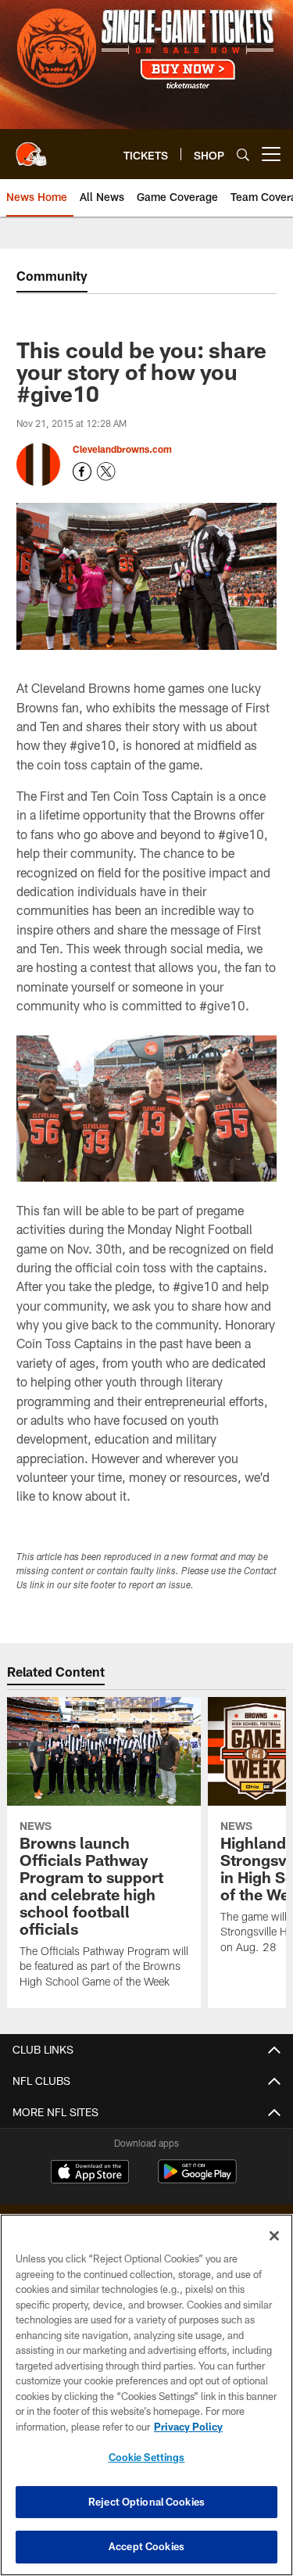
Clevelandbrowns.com (122, 449)
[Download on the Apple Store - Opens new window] (90, 2173)
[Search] (243, 154)
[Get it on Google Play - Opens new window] (197, 2179)
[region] (146, 2395)
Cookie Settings (147, 2457)
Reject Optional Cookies (146, 2502)
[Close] (274, 2236)
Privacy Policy (188, 2427)
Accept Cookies (146, 2546)
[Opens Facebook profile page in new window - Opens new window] (82, 472)
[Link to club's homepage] (31, 148)
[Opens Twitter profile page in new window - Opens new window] (106, 472)
